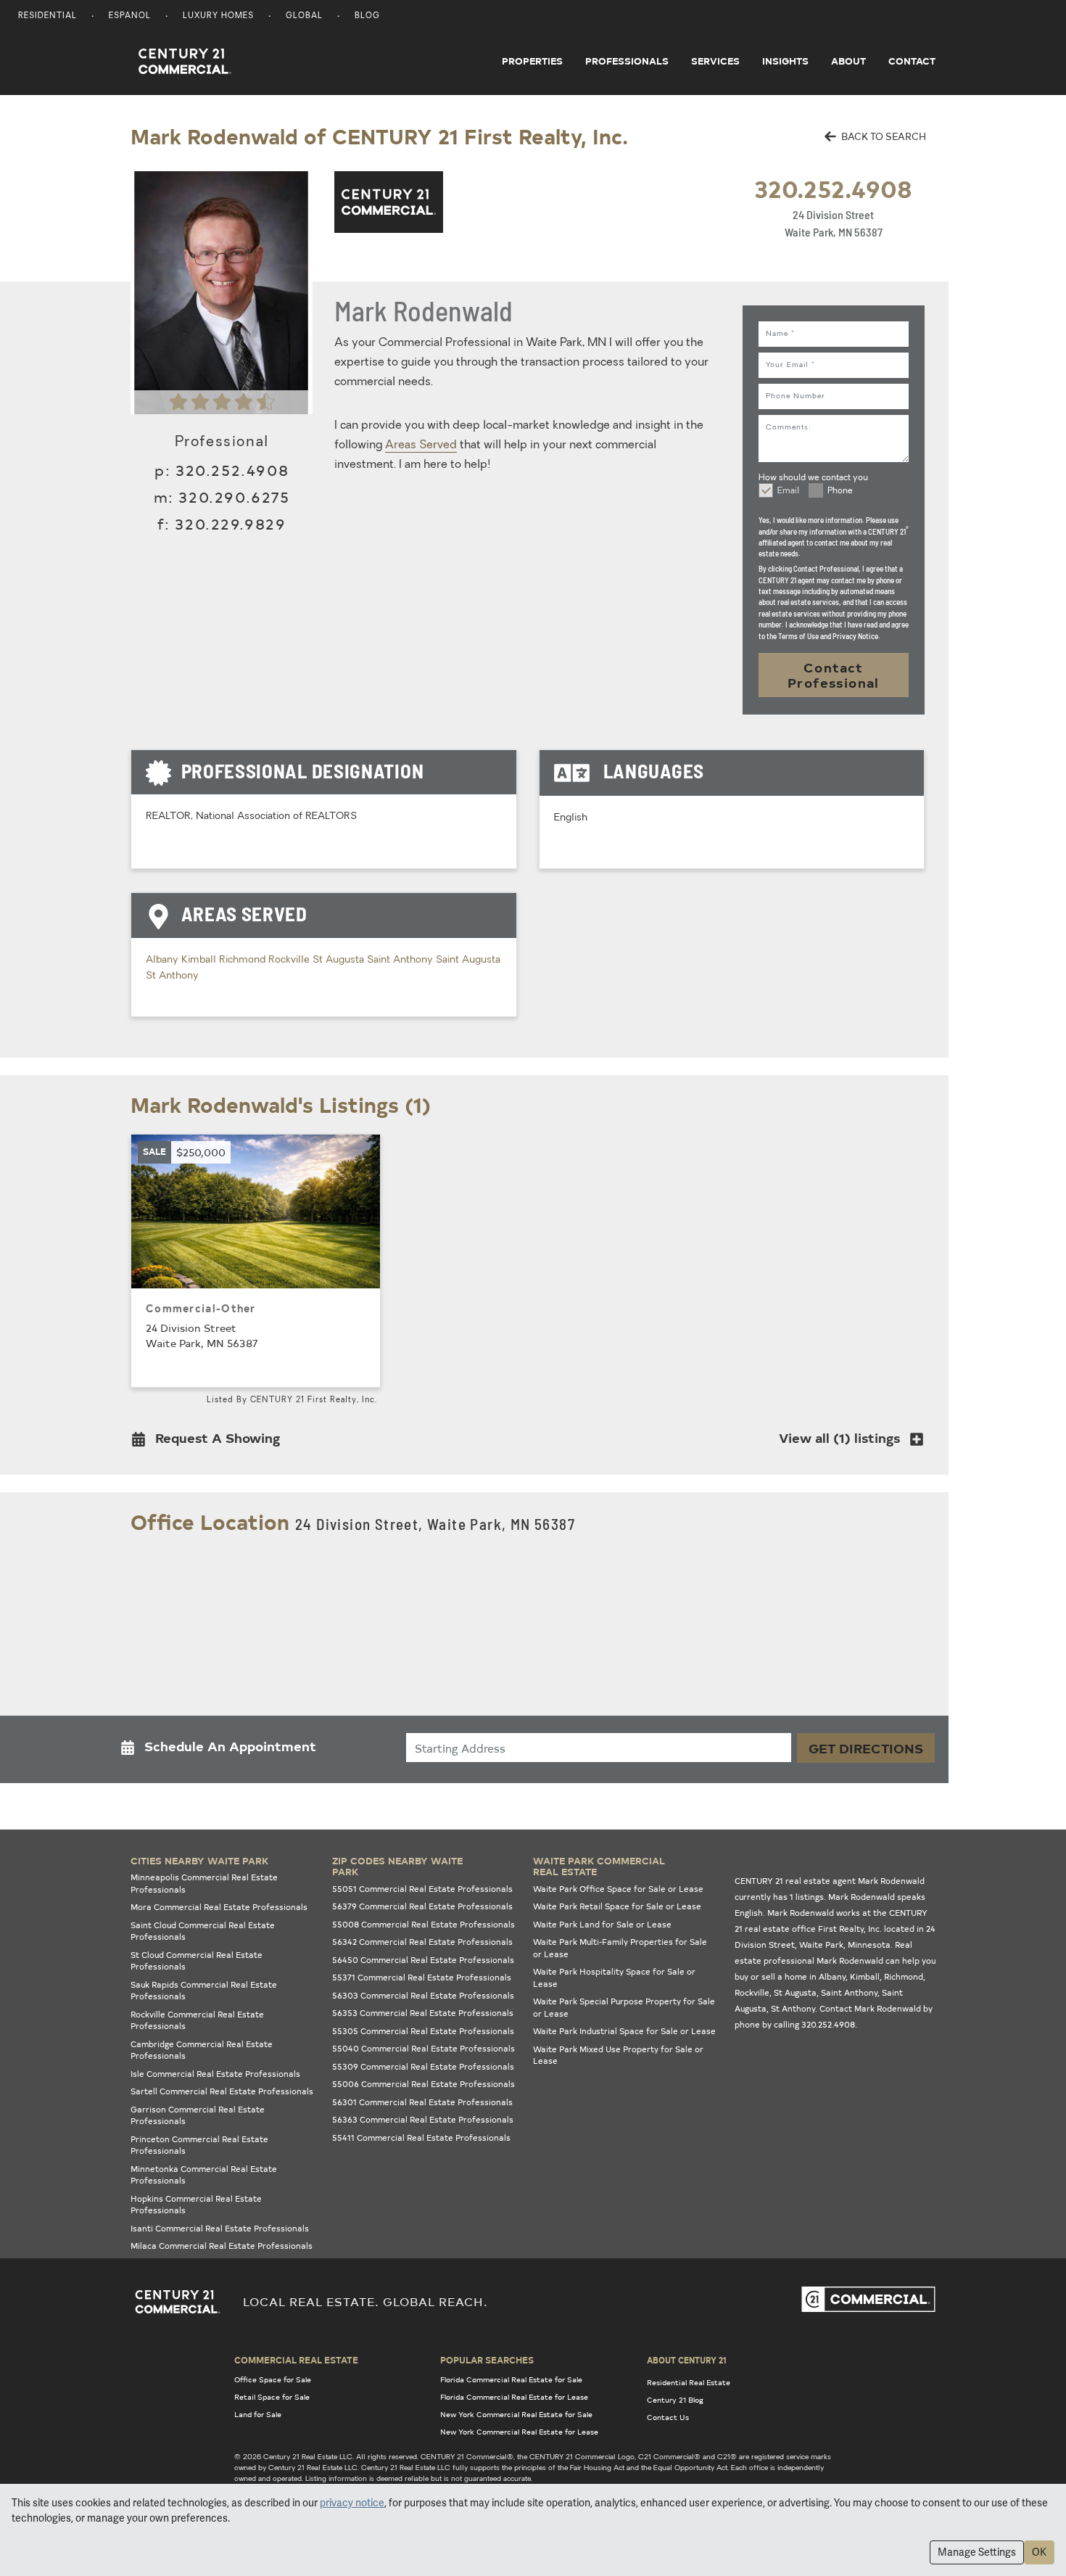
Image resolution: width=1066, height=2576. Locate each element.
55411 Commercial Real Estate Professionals (421, 2137)
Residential (47, 16)
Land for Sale (258, 2414)
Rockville (290, 960)
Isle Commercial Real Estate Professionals (215, 2074)
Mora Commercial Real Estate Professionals (219, 1907)
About (848, 61)
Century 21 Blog (675, 2400)
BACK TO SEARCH (883, 136)
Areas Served (421, 445)
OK (1039, 2552)
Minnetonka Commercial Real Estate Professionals (204, 2175)
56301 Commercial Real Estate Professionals (422, 2102)
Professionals (627, 61)
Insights (785, 61)
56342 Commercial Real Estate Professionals (422, 1942)
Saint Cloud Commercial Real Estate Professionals (203, 1931)
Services (715, 61)
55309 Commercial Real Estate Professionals (423, 2066)
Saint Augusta (468, 960)
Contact (912, 61)
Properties (532, 61)
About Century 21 (687, 2360)
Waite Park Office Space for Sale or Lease (618, 1889)
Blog (367, 16)
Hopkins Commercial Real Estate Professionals (196, 2205)
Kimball (200, 960)
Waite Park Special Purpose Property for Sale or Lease (624, 2007)
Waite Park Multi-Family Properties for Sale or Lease (620, 1948)
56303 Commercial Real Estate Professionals (423, 1995)
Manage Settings (977, 2552)
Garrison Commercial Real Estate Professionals (198, 2115)
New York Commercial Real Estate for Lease (519, 2432)
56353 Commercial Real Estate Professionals (423, 2013)
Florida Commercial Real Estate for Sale (511, 2379)
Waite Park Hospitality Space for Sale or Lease (614, 1978)
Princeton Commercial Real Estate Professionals (199, 2145)
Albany (164, 960)
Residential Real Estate (689, 2382)
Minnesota (869, 1945)
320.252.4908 (833, 188)
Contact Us (668, 2417)
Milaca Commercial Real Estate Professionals (222, 2246)
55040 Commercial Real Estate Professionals (423, 2048)
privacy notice (352, 2503)
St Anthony (172, 976)
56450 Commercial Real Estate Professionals (423, 1960)
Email (788, 491)
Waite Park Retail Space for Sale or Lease (617, 1906)
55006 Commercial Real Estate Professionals (423, 2084)
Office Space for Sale (273, 2379)
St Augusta (340, 960)
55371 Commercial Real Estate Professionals (422, 1977)
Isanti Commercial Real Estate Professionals (220, 2228)
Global (304, 16)
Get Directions (866, 1748)
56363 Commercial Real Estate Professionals (423, 2119)
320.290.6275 (234, 497)
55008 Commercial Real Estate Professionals (423, 1924)
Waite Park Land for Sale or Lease (602, 1924)
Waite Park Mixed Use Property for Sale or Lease (618, 2055)
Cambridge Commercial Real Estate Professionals (202, 2050)
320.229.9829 (230, 523)
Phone (840, 491)
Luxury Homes (218, 16)
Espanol (130, 16)
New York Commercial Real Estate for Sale (516, 2414)
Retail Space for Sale (272, 2397)
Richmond (244, 960)
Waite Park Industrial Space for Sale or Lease (624, 2031)
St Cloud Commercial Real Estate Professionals (197, 1961)
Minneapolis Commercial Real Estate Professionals (204, 1883)
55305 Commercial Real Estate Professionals (423, 2031)
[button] (210, 1441)
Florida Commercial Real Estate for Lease (514, 2397)
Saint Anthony (401, 960)
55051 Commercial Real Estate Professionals (422, 1889)
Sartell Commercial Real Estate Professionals (222, 2091)
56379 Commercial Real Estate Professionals (422, 1906)
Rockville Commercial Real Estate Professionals (197, 2020)
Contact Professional (834, 675)
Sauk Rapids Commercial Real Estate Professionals (204, 1991)
